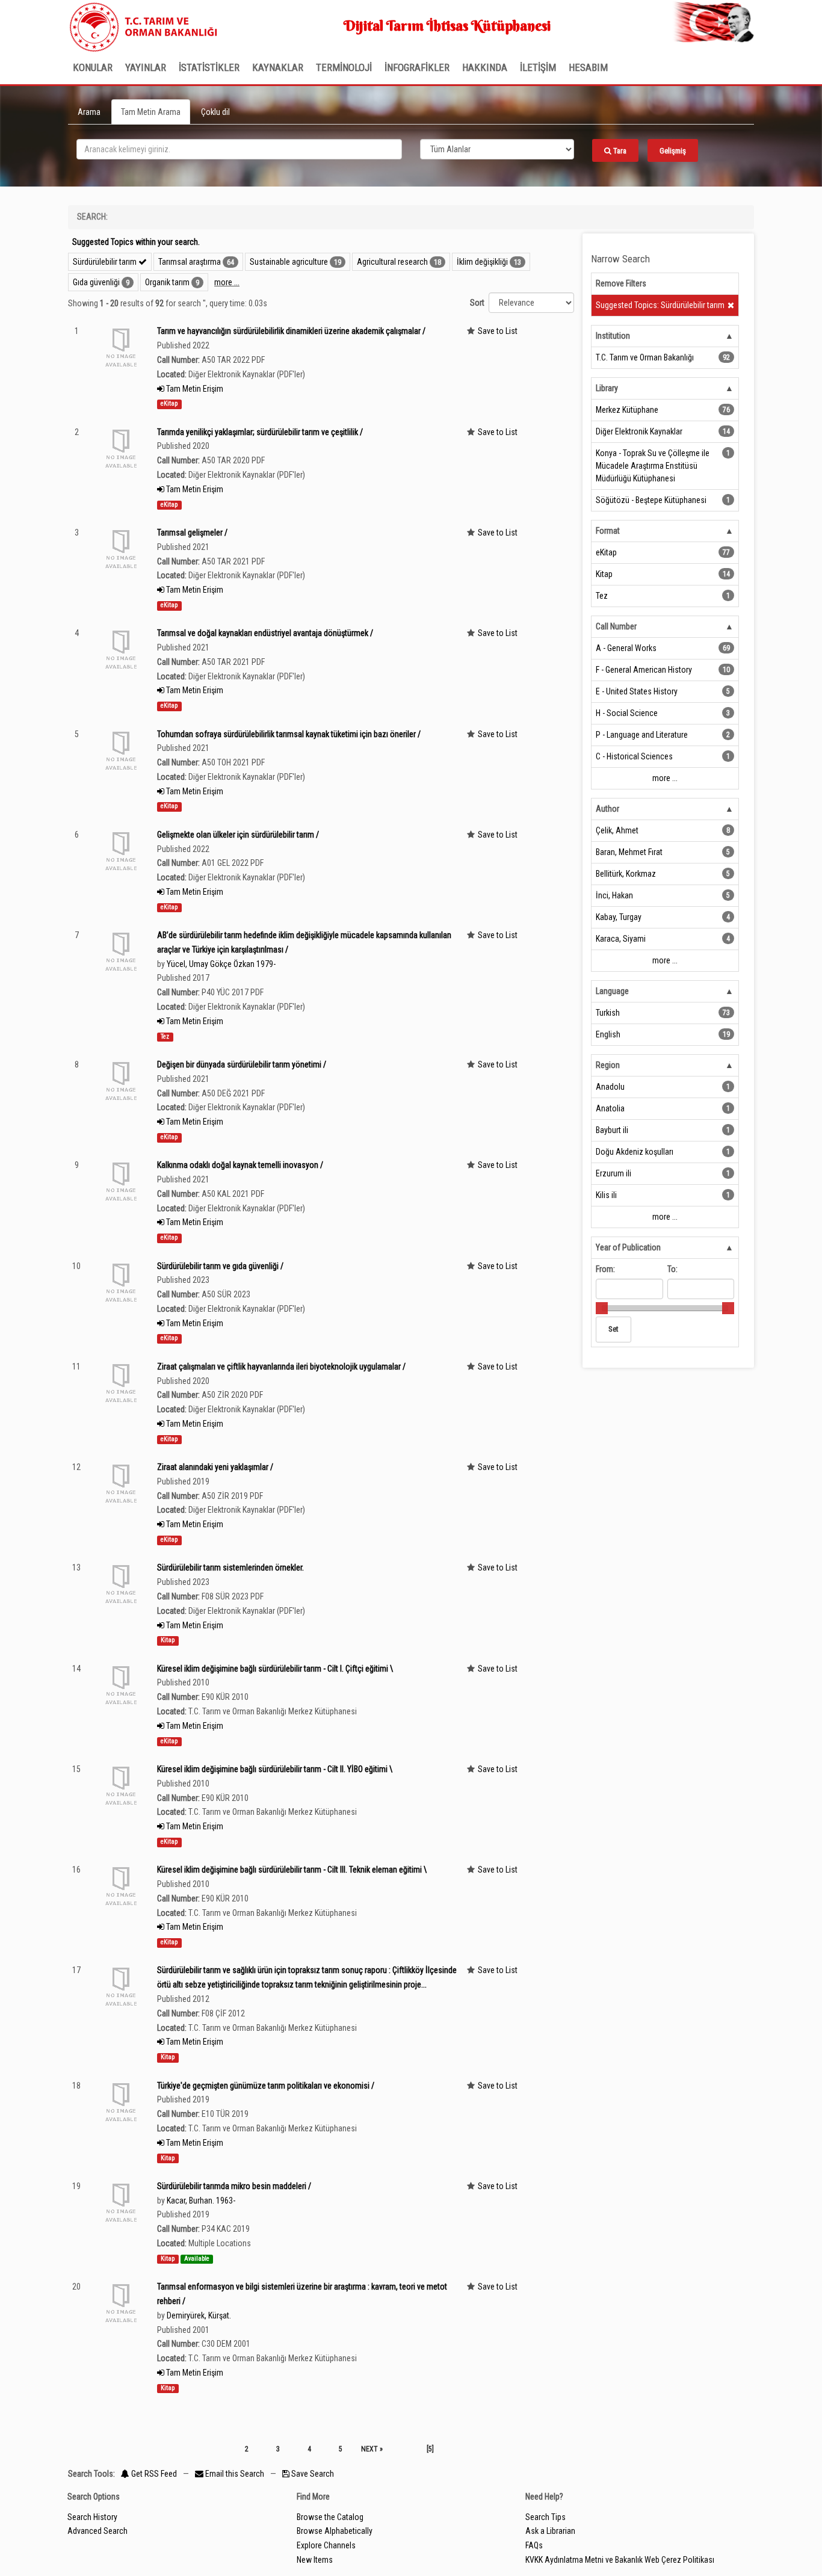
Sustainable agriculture (289, 262)
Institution (613, 336)
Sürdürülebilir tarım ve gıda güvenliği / (220, 1266)
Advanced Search (97, 2531)
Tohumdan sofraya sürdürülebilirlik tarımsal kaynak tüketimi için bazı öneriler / (289, 734)
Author (607, 809)
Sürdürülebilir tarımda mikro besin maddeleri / (234, 2186)
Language (612, 991)
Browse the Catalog (330, 2517)
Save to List (498, 331)
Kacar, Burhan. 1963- (201, 2201)
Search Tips (545, 2517)
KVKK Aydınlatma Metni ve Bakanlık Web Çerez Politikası (620, 2560)
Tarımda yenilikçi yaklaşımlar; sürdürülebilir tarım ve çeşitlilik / (260, 432)
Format (608, 531)
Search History (92, 2517)
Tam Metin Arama (151, 112)
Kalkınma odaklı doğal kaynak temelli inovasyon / (240, 1165)
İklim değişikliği (482, 262)
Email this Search (235, 2474)
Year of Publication (628, 1247)
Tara (619, 151)
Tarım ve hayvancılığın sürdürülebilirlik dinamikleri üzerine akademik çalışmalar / (291, 331)
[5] (430, 2449)
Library (607, 388)
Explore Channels (326, 2545)
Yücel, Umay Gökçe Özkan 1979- (221, 964)
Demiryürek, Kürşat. (199, 2315)
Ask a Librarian (550, 2531)
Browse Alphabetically (335, 2531)
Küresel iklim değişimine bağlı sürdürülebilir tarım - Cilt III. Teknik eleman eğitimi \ (292, 1870)
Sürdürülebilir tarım (106, 262)
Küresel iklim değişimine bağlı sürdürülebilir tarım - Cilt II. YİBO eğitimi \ (275, 1769)
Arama (89, 112)
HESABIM (588, 67)
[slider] (602, 1308)
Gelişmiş (673, 151)
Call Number (616, 626)
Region (608, 1065)
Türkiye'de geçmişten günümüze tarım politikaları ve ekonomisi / (266, 2086)
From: (605, 1269)
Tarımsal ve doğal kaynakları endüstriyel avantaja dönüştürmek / (265, 633)
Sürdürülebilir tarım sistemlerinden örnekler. (230, 1568)
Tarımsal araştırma (190, 262)
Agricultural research (392, 262)
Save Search (312, 2474)
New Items (315, 2560)
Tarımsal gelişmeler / (192, 533)
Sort (477, 303)
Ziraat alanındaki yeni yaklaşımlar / (215, 1467)
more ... (227, 282)
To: (672, 1269)
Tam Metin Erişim (194, 389)
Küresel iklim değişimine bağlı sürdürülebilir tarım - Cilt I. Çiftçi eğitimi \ (275, 1669)
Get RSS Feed (153, 2474)
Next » (372, 2449)
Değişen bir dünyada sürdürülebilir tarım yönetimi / (242, 1064)
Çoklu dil (215, 112)
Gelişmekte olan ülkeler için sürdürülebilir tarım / (238, 835)
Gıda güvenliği (96, 282)
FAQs (534, 2545)
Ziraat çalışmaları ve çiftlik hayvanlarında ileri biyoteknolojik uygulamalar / (281, 1367)
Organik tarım (167, 282)
